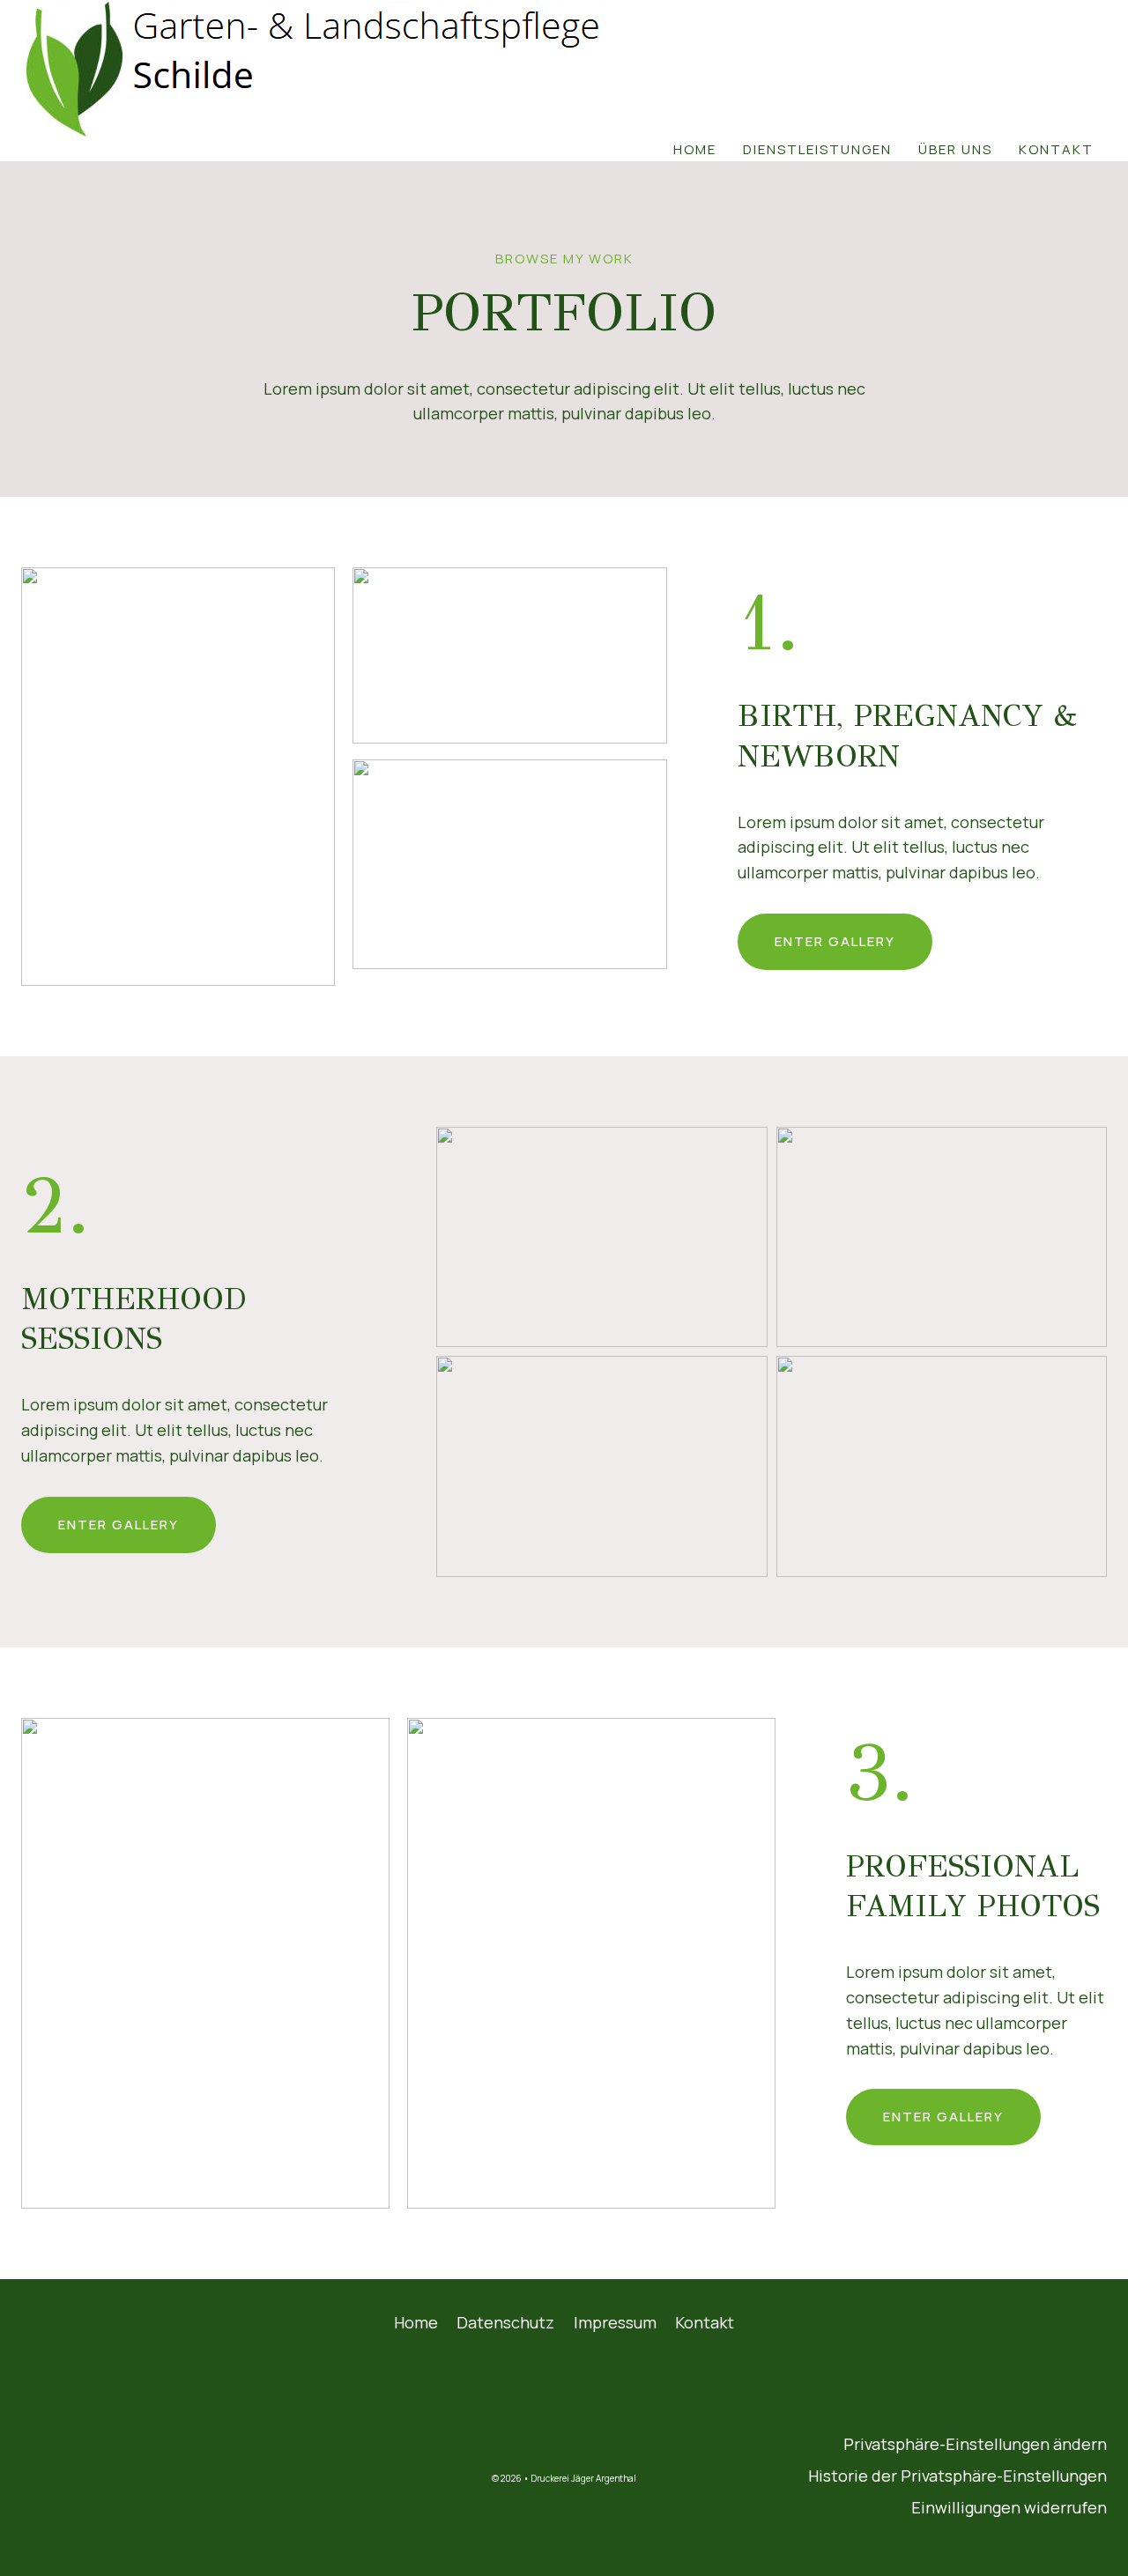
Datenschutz (505, 2322)
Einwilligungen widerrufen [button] (1009, 2507)
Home (695, 149)
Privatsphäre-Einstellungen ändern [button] (975, 2444)
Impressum (615, 2322)
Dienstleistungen (817, 149)
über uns (955, 149)
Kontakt (1056, 149)
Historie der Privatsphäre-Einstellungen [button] (957, 2476)
